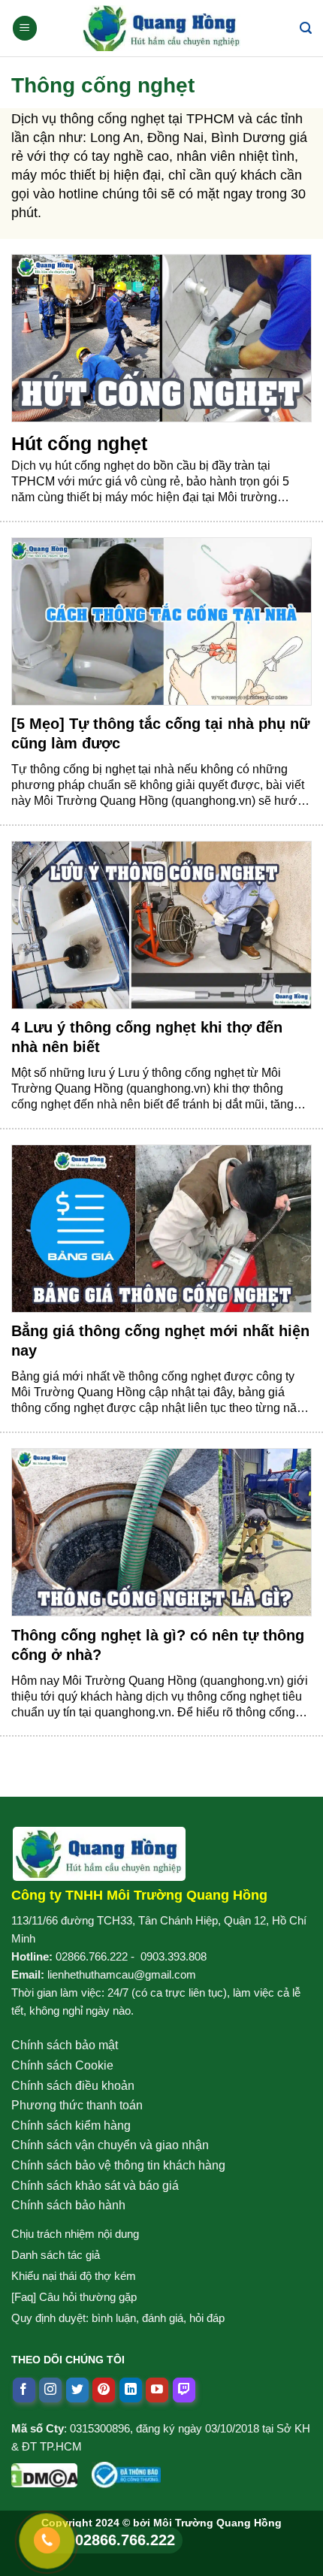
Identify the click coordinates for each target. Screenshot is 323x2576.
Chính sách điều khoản (73, 2086)
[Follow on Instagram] (50, 2390)
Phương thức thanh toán (77, 2105)
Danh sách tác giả (56, 2255)
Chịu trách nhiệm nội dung (75, 2234)
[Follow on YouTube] (157, 2390)
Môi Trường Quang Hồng (217, 2523)
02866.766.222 (92, 1956)
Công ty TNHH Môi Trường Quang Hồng (139, 1895)
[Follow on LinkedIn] (131, 2390)
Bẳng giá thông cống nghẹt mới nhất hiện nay (160, 1341)
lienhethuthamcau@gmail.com (122, 1974)
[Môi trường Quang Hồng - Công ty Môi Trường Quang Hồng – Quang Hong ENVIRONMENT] (161, 28)
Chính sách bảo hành (68, 2205)
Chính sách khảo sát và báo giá (95, 2186)
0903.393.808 (174, 1956)
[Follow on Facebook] (24, 2390)
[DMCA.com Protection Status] (44, 2472)
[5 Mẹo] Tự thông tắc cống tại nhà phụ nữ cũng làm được (160, 733)
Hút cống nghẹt (79, 443)
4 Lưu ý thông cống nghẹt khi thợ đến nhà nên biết (147, 1037)
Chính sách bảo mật (65, 2045)
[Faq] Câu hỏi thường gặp (74, 2297)
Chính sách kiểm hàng (71, 2126)
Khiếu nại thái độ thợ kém (74, 2276)
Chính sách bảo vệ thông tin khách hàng (118, 2165)
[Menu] (25, 28)
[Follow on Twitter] (77, 2390)
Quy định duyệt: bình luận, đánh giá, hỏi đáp (118, 2318)
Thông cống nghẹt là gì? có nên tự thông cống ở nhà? (158, 1645)
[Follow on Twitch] (184, 2390)
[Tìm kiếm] (306, 28)
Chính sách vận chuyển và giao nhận (110, 2145)
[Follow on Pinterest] (104, 2390)
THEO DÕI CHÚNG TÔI (68, 2360)
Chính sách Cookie (62, 2065)
